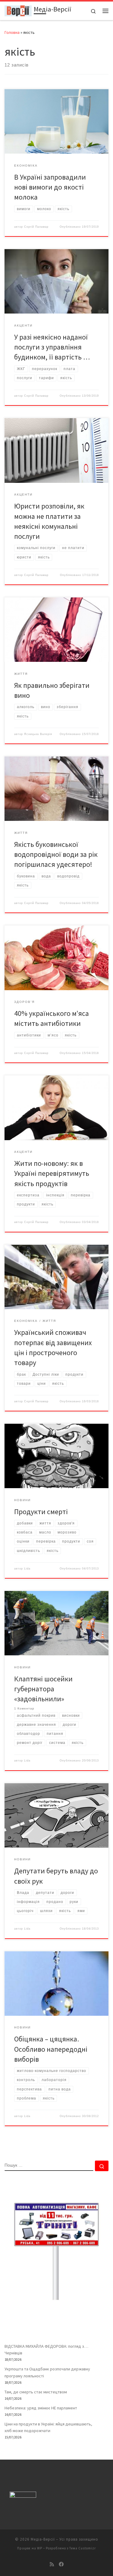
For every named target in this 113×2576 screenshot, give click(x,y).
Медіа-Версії (43, 2539)
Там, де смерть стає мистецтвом (36, 2392)
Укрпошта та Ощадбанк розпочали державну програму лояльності (47, 2372)
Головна (12, 32)
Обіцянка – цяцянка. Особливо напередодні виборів (51, 2049)
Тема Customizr (83, 2548)
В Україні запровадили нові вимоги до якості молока (50, 187)
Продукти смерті (41, 1512)
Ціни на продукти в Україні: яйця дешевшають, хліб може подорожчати (48, 2427)
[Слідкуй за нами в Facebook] (61, 2564)
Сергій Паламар (36, 227)
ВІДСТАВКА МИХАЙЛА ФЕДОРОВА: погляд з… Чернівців (46, 2350)
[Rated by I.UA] (23, 2496)
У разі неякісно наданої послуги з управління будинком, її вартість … (52, 347)
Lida (27, 1569)
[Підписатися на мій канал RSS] (52, 2564)
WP (40, 2548)
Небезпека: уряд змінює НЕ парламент (41, 2408)
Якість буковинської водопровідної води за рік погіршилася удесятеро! (56, 854)
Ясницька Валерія (38, 734)
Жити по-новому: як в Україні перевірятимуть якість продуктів (52, 1173)
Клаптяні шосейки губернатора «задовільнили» (43, 1689)
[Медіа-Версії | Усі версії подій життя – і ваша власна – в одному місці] (18, 10)
